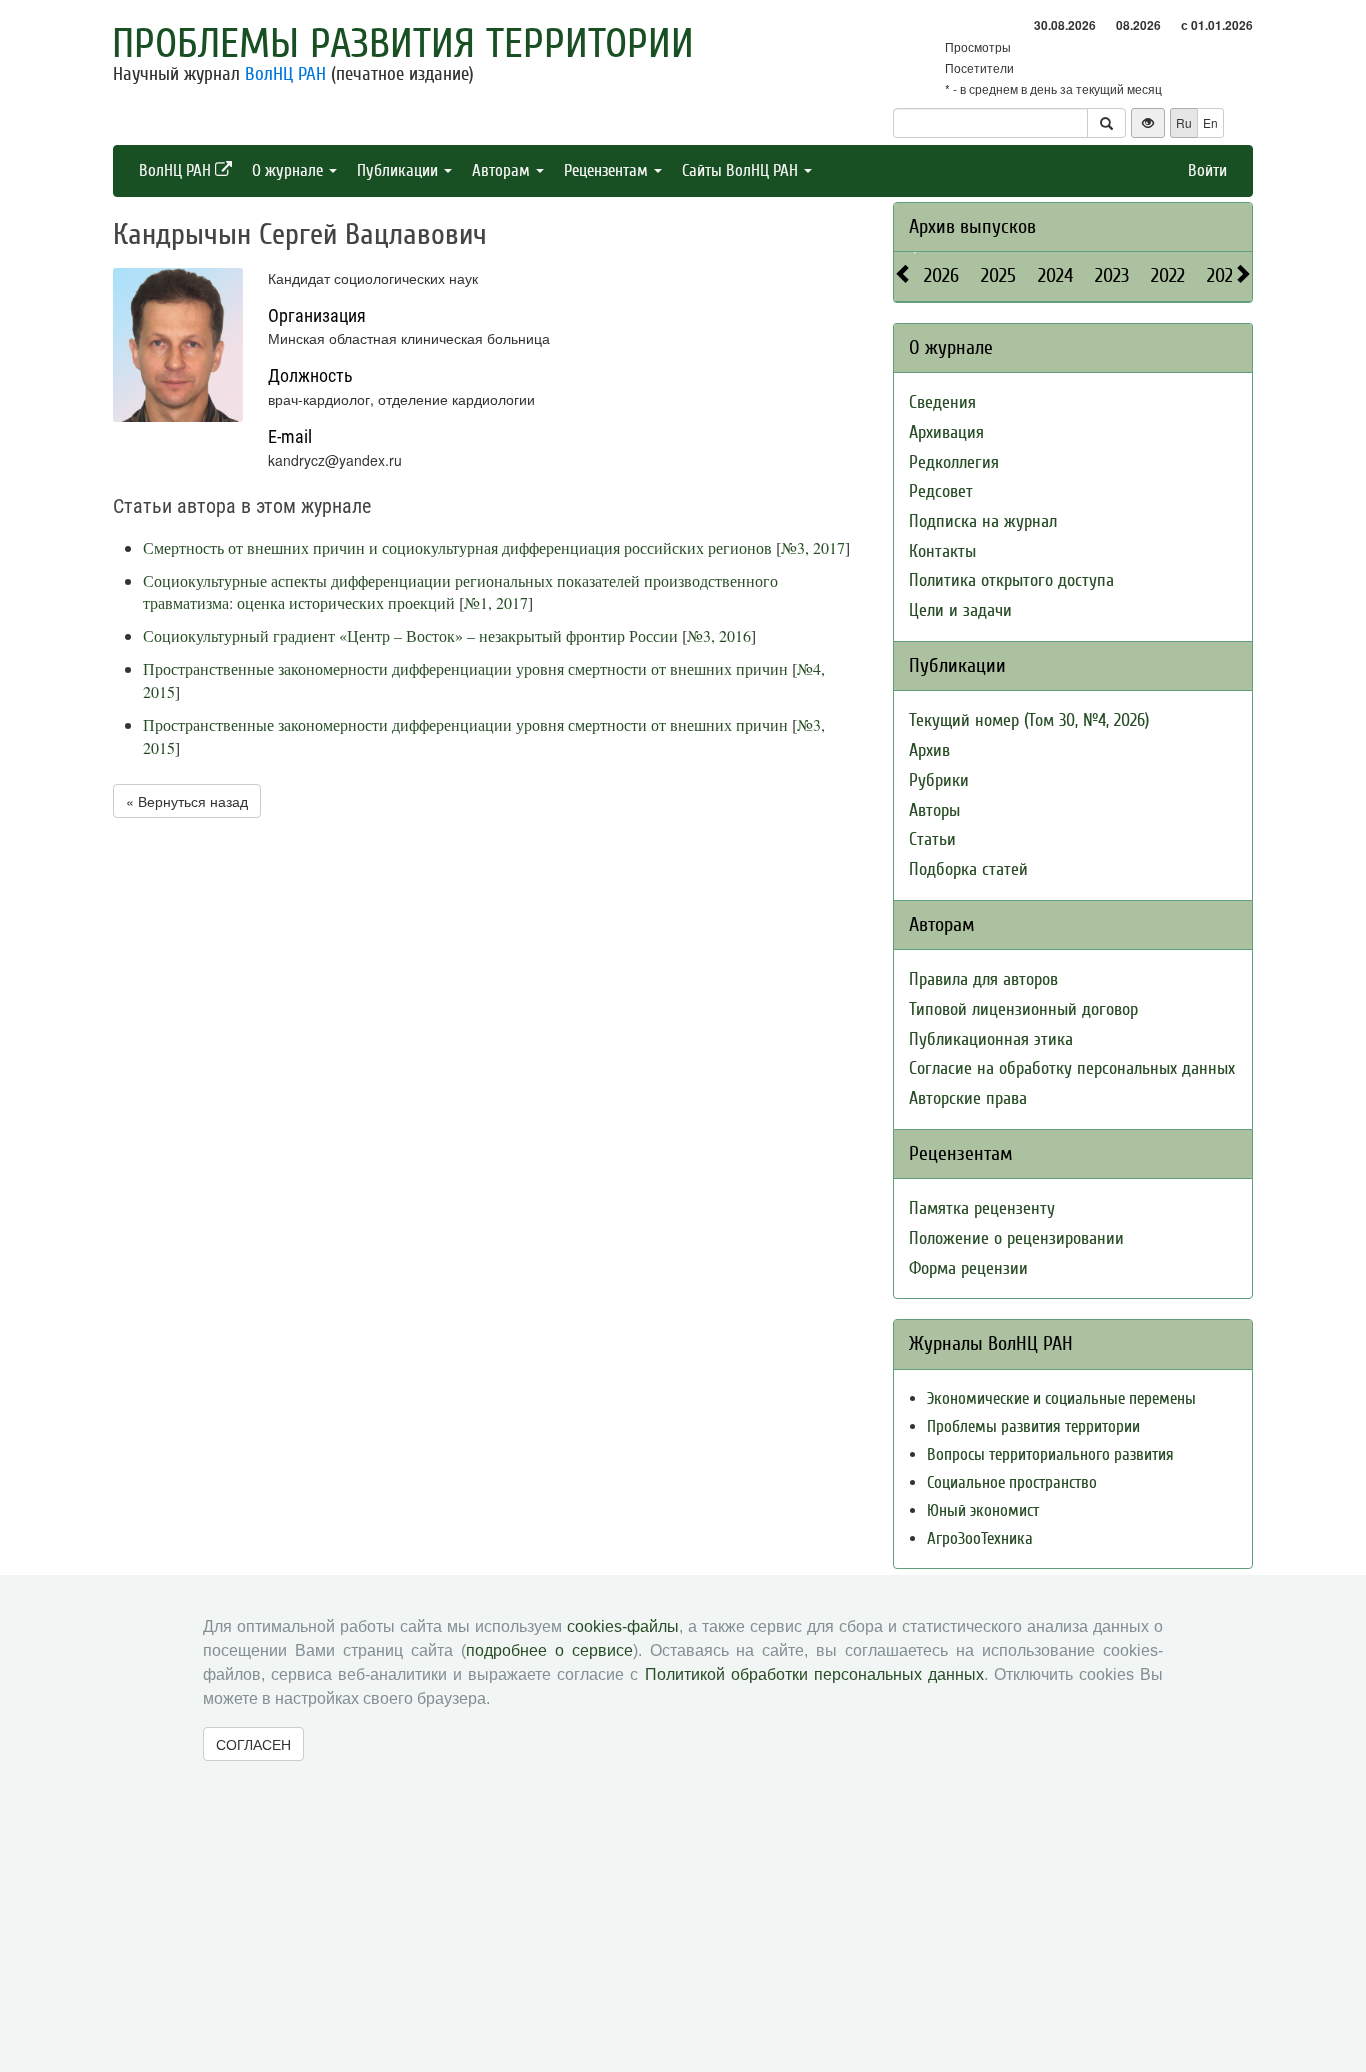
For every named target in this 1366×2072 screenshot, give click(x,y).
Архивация (946, 432)
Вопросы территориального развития (1050, 1454)
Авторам (503, 170)
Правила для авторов (983, 979)
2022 (1168, 275)
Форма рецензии (968, 1268)
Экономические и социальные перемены (1061, 1398)
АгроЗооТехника (980, 1538)
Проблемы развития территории (403, 44)
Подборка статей (968, 869)
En (1210, 122)
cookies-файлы (623, 1626)
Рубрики (939, 780)
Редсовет (941, 491)
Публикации (399, 170)
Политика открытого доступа (1011, 580)
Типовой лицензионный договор (1023, 1009)
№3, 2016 (719, 635)
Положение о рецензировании (1016, 1238)
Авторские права (968, 1098)
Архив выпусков (972, 226)
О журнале (289, 170)
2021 (1223, 275)
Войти (1207, 170)
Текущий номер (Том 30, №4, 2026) (1029, 720)
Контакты (942, 551)
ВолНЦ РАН (285, 74)
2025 (998, 275)
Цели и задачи (960, 610)
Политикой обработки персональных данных (814, 1674)
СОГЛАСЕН (253, 1744)
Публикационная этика (991, 1039)
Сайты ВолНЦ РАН (742, 170)
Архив (929, 750)
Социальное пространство (1012, 1482)
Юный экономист (983, 1510)
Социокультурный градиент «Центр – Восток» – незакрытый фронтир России (410, 635)
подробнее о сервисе (549, 1650)
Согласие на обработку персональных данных (1072, 1068)
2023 (1112, 275)
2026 (941, 275)
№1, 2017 (496, 602)
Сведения (942, 402)
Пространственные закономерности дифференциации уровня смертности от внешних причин (465, 668)
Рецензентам (608, 170)
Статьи (932, 839)
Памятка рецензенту (982, 1208)
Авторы (934, 810)
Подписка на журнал (983, 521)
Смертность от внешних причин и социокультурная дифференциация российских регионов (457, 547)
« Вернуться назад (187, 801)
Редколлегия (954, 462)
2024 (1055, 275)
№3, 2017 (813, 547)
